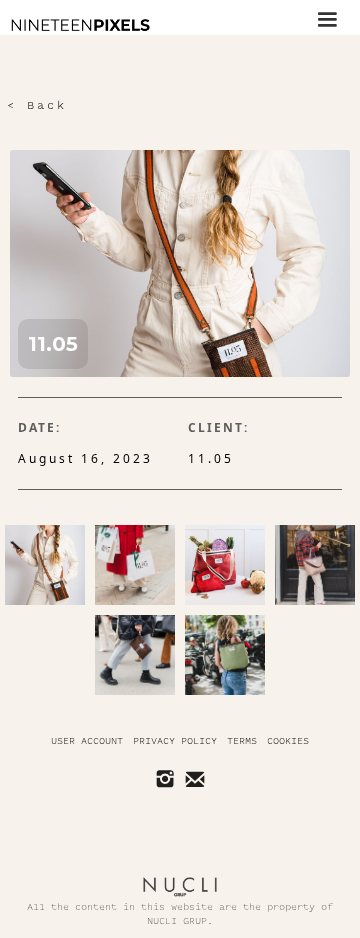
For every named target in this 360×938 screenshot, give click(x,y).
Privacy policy (175, 741)
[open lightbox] (45, 565)
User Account (87, 741)
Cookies (288, 741)
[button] (327, 17)
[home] (75, 25)
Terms (242, 741)
